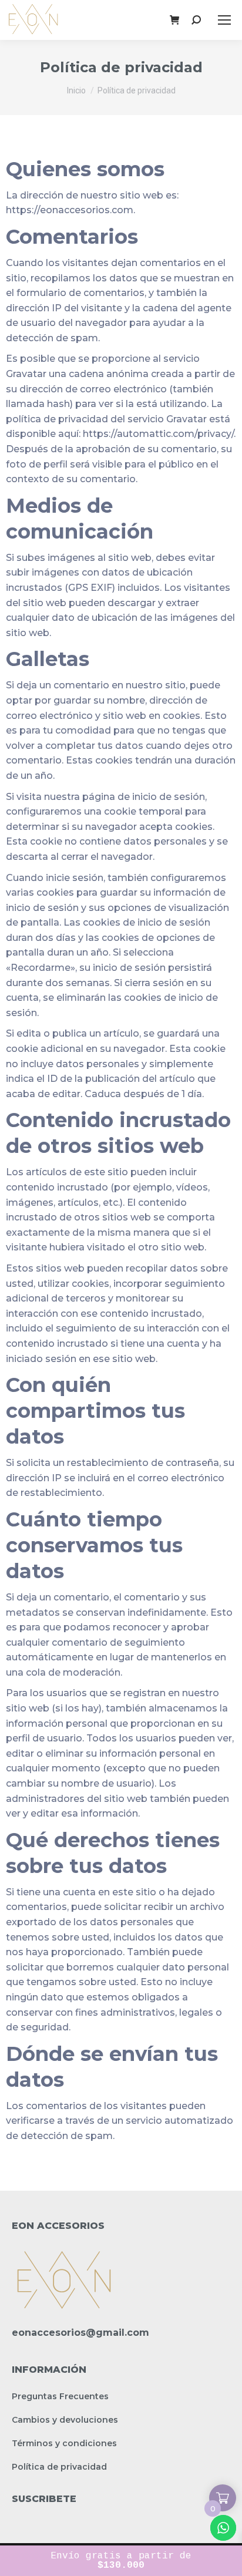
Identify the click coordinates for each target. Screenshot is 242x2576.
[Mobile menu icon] (224, 20)
